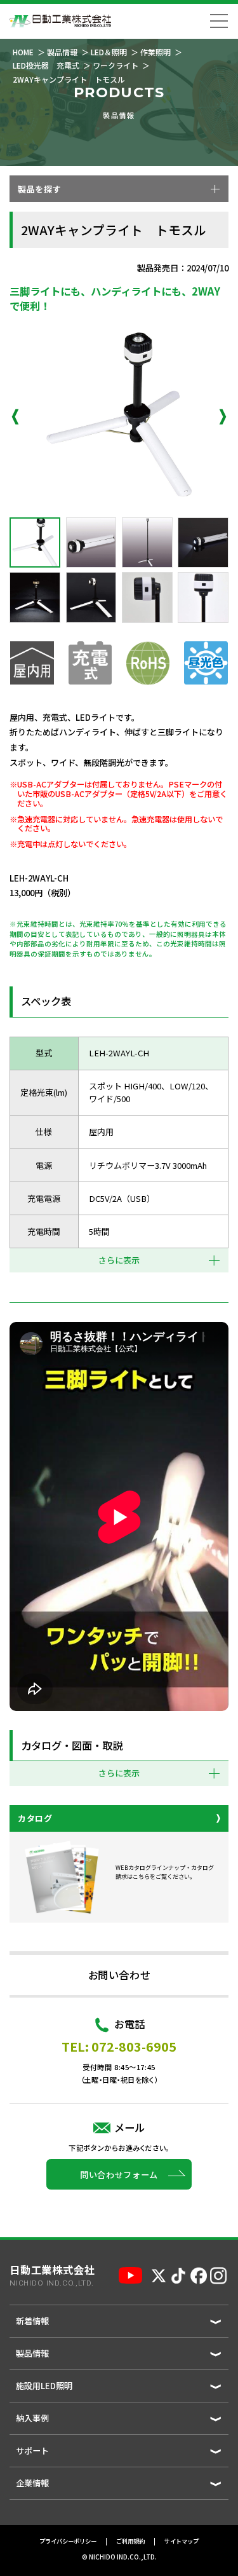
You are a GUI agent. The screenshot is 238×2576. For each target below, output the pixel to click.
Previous (15, 417)
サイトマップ (182, 2542)
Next (223, 417)
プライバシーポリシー (68, 2542)
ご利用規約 (130, 2542)
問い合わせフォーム (119, 2175)
